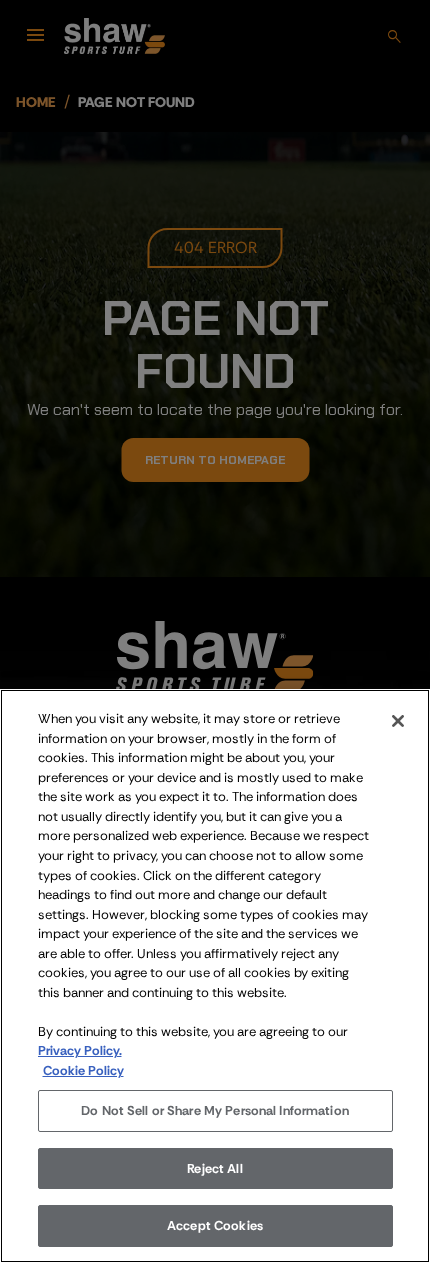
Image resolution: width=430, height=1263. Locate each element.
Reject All (214, 1168)
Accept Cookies (215, 1225)
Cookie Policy (83, 1070)
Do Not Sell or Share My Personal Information (215, 1110)
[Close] (398, 721)
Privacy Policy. (80, 1050)
